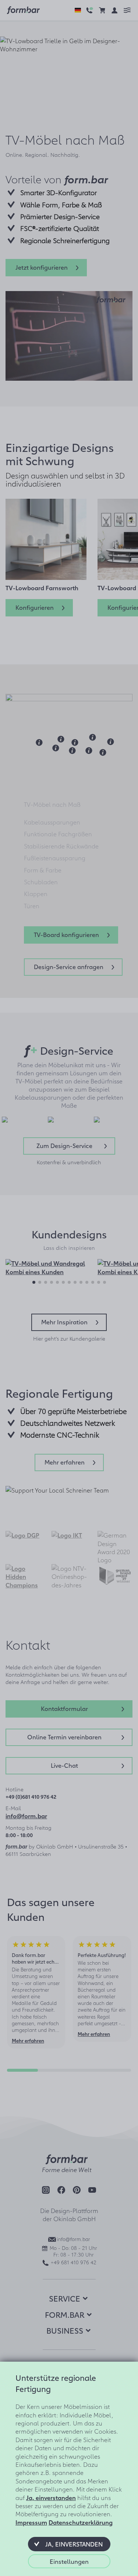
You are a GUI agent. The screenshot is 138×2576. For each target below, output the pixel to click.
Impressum (31, 2522)
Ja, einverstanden (51, 2497)
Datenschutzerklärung (81, 2522)
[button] (69, 2544)
